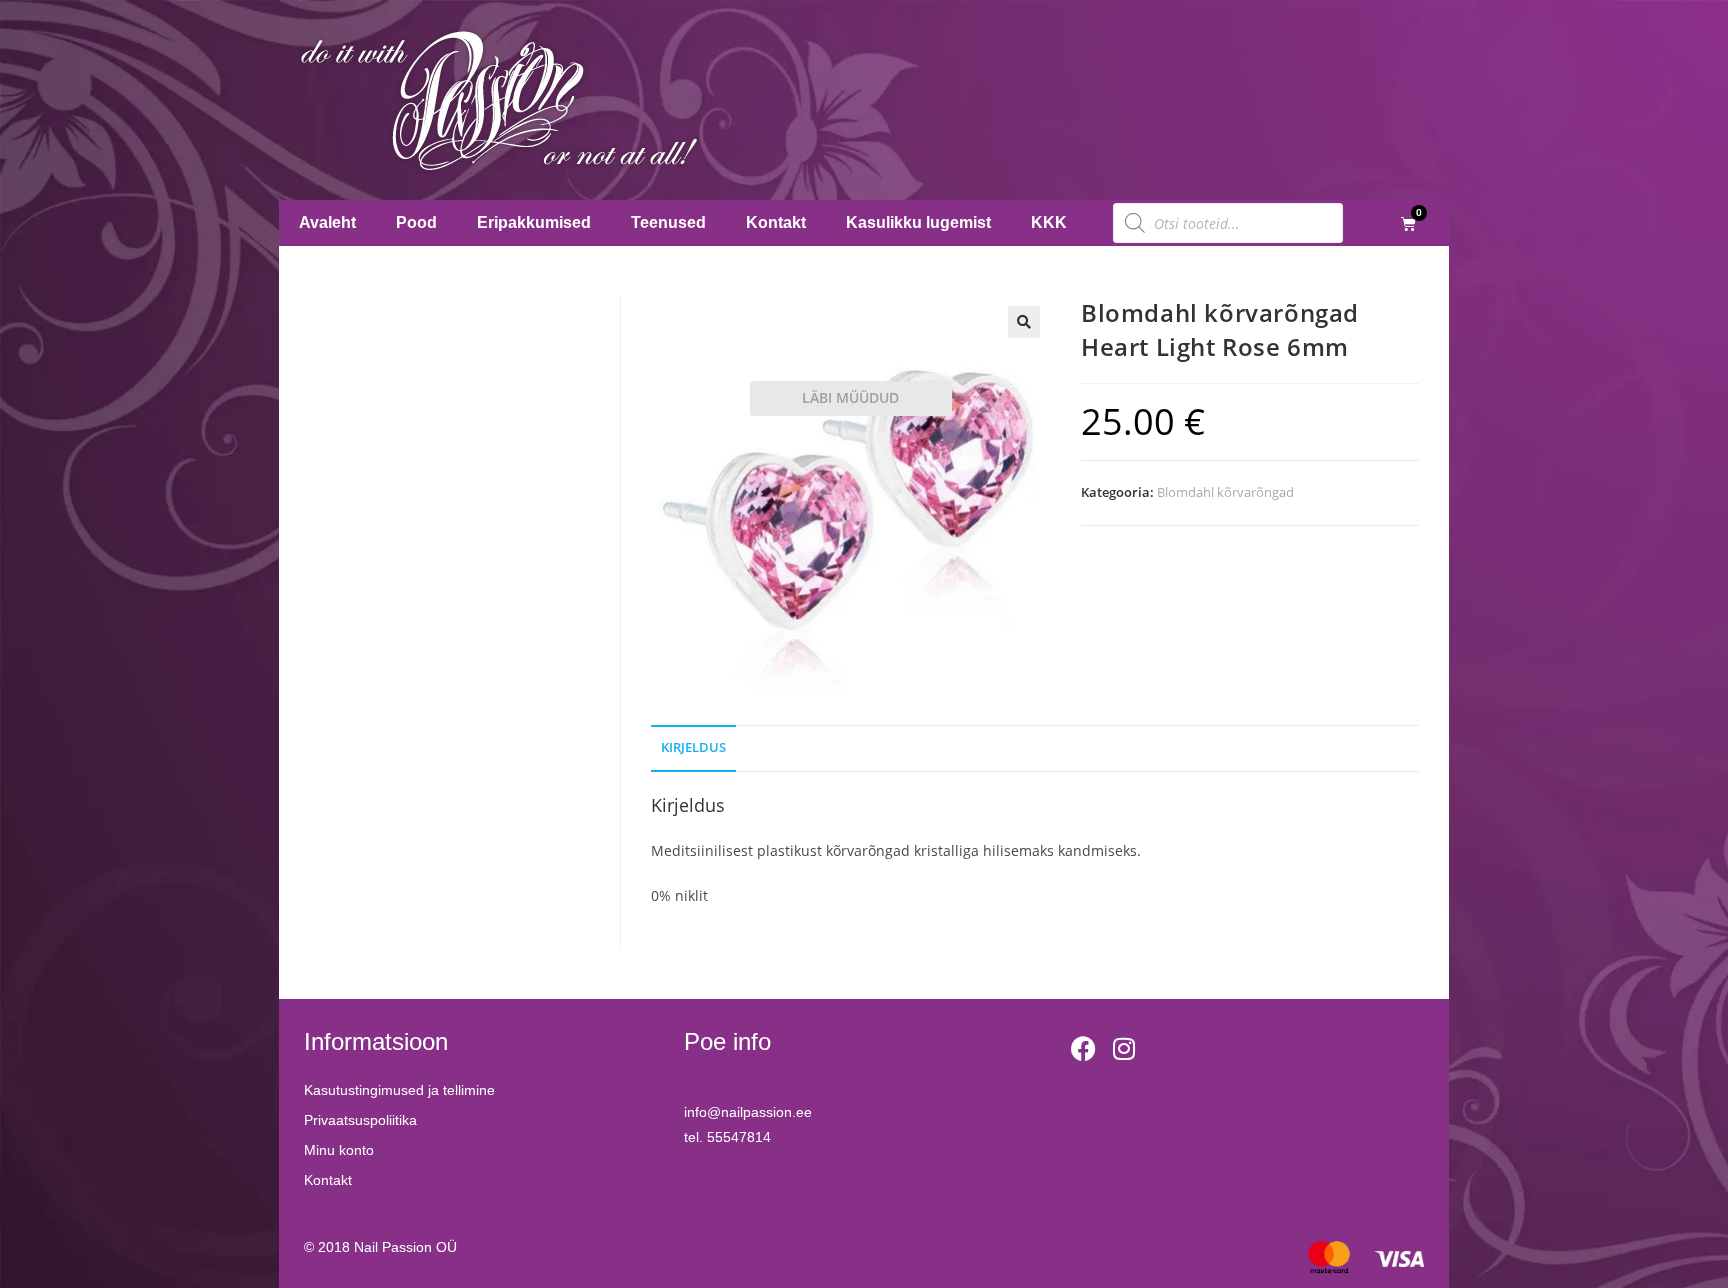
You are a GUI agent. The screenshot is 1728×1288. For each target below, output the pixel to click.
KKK (1049, 222)
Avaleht (327, 222)
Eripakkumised (534, 222)
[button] (1024, 322)
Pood (416, 222)
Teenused (668, 222)
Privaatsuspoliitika (360, 1120)
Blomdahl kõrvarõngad (1225, 492)
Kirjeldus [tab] (693, 747)
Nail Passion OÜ (405, 1247)
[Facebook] (1084, 1049)
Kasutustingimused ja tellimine (399, 1090)
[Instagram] (1124, 1049)
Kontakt (776, 222)
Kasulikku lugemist (918, 222)
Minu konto (339, 1150)
